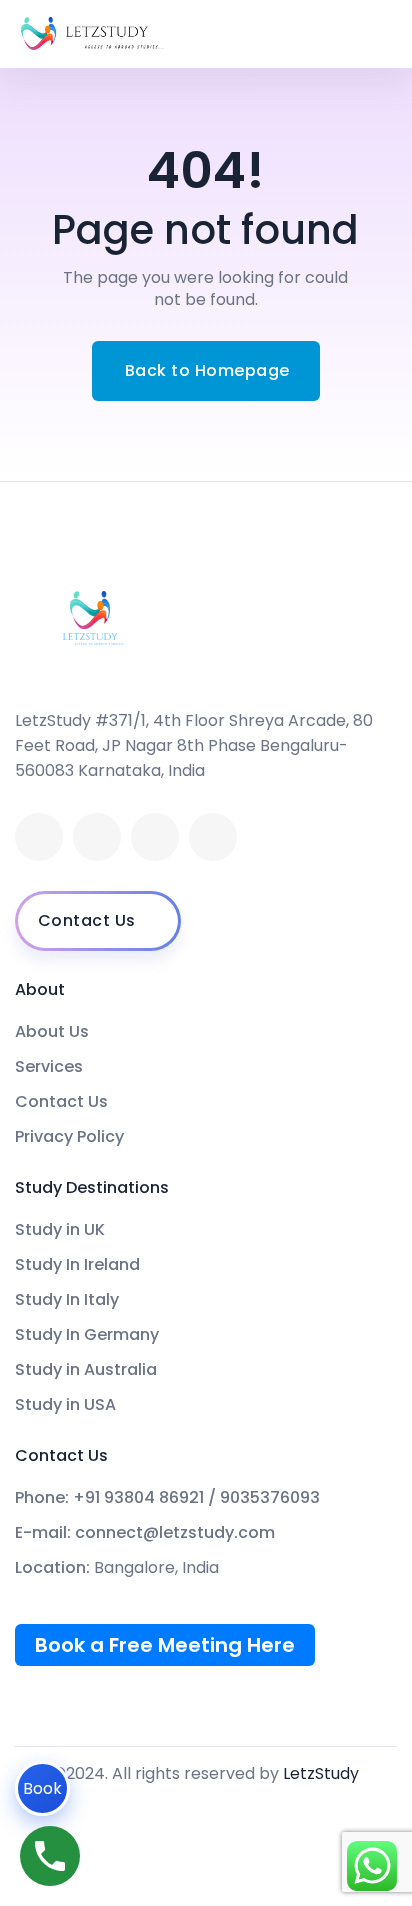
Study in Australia (86, 1370)
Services (49, 1067)
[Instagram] (213, 837)
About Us (52, 1032)
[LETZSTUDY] (91, 34)
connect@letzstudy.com (175, 1533)
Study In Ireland (77, 1265)
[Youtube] (155, 837)
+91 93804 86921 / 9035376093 (196, 1498)
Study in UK (60, 1230)
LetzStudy (321, 1773)
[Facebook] (39, 837)
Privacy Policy (69, 1137)
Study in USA (65, 1405)
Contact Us (61, 1102)
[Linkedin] (97, 837)
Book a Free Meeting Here (165, 1645)
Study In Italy (67, 1300)
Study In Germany (87, 1335)
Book (42, 1788)
